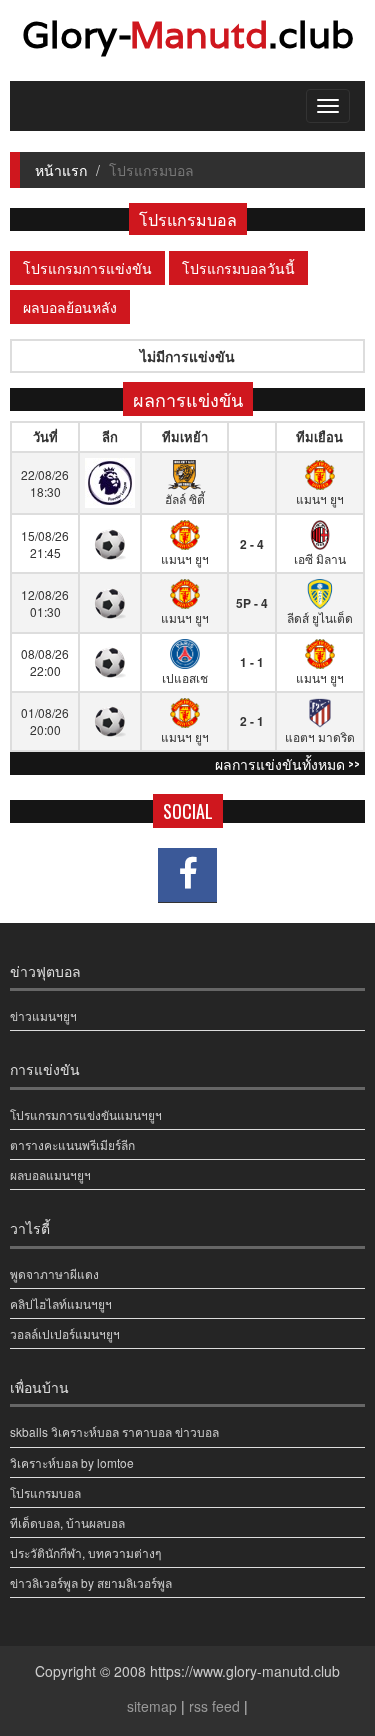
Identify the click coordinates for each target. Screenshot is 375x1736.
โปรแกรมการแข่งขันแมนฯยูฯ (86, 1114)
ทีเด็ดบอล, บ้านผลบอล (67, 1522)
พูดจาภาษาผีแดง (54, 1273)
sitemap (152, 1706)
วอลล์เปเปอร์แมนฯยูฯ (65, 1333)
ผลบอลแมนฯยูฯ (50, 1174)
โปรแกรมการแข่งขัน (87, 268)
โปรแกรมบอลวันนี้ (238, 268)
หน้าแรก (61, 170)
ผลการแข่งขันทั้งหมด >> (287, 763)
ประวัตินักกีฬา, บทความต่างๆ (85, 1552)
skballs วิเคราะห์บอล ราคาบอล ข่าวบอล (114, 1431)
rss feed (214, 1706)
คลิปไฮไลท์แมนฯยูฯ (61, 1303)
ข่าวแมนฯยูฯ (43, 1015)
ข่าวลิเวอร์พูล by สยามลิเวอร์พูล (91, 1582)
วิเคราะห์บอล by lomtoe (72, 1462)
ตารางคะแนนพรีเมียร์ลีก (72, 1144)
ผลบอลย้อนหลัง (70, 307)
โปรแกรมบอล (45, 1492)
